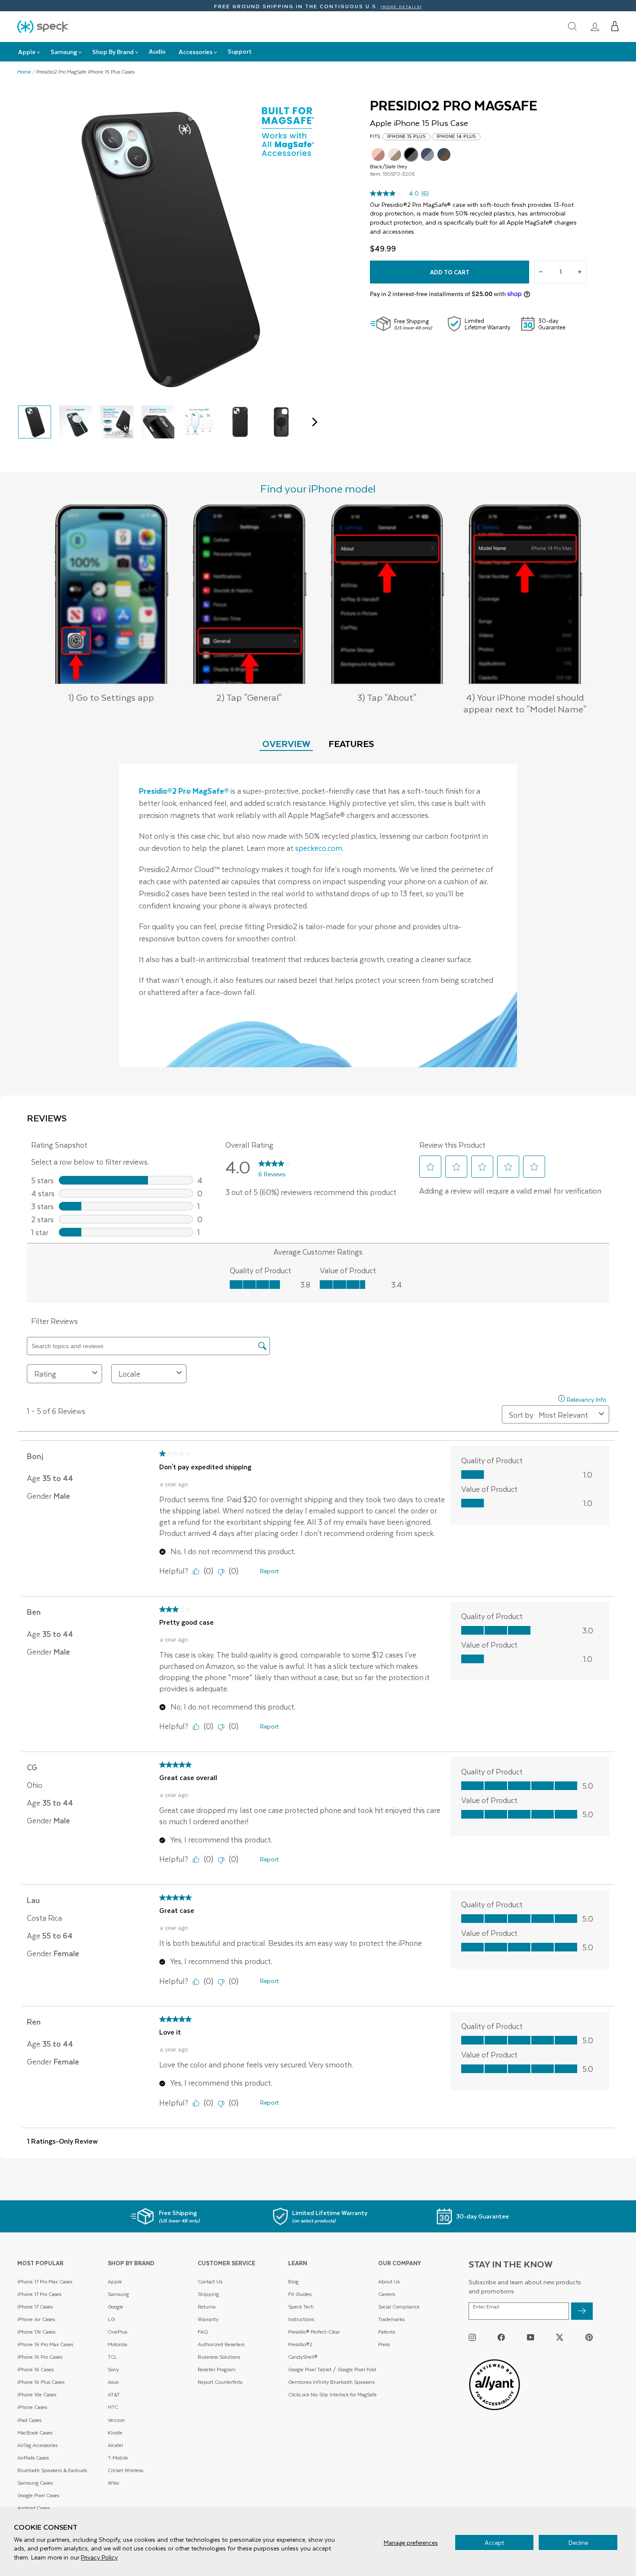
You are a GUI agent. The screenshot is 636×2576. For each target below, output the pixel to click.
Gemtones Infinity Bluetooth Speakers (331, 2382)
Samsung (118, 2294)
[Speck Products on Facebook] (501, 2337)
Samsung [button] (64, 52)
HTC (113, 2407)
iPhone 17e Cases (36, 2332)
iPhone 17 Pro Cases (39, 2294)
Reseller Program (217, 2369)
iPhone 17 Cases (35, 2307)
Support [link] (240, 51)
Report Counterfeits (220, 2382)
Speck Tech (301, 2307)
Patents (387, 2332)
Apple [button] (27, 52)
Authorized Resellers (221, 2344)
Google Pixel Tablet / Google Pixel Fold (332, 2369)
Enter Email (486, 2307)
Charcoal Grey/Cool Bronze (444, 155)
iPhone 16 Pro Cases (40, 2357)
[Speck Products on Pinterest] (589, 2337)
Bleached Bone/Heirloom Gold (395, 155)
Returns (207, 2307)
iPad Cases (29, 2420)
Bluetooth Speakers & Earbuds (52, 2470)
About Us (389, 2281)
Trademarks (391, 2319)
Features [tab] (351, 743)
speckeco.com (319, 848)
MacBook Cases (35, 2433)
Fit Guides (300, 2294)
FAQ (203, 2332)
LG (111, 2319)
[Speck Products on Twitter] (560, 2337)
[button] (615, 26)
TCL (112, 2357)
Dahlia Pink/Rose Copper (378, 155)
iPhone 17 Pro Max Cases (45, 2281)
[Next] (313, 422)
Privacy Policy (99, 2557)
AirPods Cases (33, 2458)
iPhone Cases (32, 2407)
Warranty (208, 2319)
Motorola (117, 2344)
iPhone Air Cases (36, 2319)
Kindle (115, 2433)
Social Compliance (399, 2307)
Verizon (116, 2420)
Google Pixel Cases (38, 2495)
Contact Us (210, 2281)
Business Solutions (219, 2357)
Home (24, 72)
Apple (115, 2281)
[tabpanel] (318, 916)
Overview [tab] (286, 743)
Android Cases (34, 2508)
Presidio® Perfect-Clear (314, 2332)
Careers (387, 2294)
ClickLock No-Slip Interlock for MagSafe (332, 2394)
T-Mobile (118, 2458)
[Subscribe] (582, 2311)
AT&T (114, 2394)
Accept (494, 2542)
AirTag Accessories (37, 2445)
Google (116, 2307)
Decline (578, 2542)
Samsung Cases (35, 2483)
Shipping (208, 2294)
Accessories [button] (196, 52)
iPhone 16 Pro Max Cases (45, 2344)
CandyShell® (303, 2357)
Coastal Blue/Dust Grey (427, 155)
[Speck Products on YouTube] (531, 2337)
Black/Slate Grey (411, 155)
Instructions (301, 2319)
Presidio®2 (300, 2344)
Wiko (113, 2483)
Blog (293, 2281)
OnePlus (117, 2332)
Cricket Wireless (125, 2470)
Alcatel (115, 2445)
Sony (113, 2369)
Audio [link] (157, 51)
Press (384, 2344)
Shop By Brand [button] (113, 52)
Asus (113, 2382)
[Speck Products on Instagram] (472, 2337)
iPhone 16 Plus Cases (41, 2382)
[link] (595, 26)
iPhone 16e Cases (37, 2394)
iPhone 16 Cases (35, 2369)
